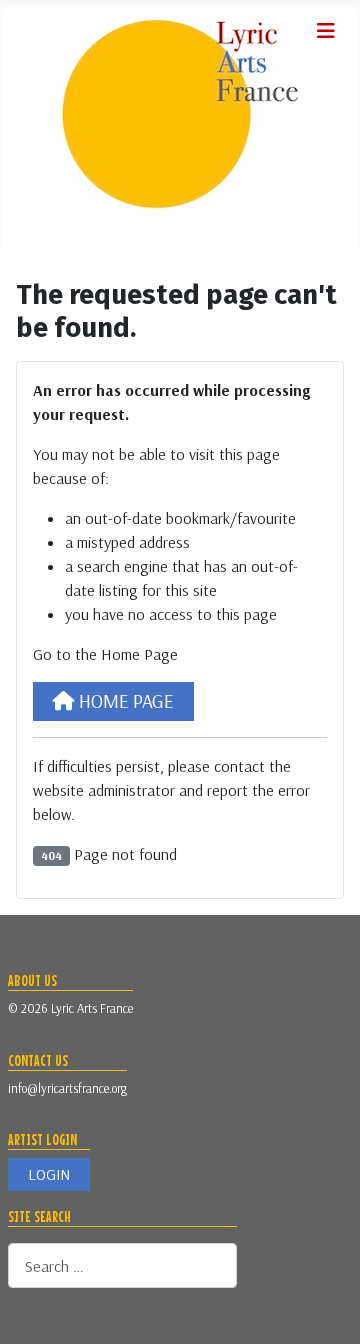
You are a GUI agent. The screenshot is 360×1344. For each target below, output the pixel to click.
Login (49, 1174)
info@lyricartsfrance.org (67, 1088)
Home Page (124, 701)
